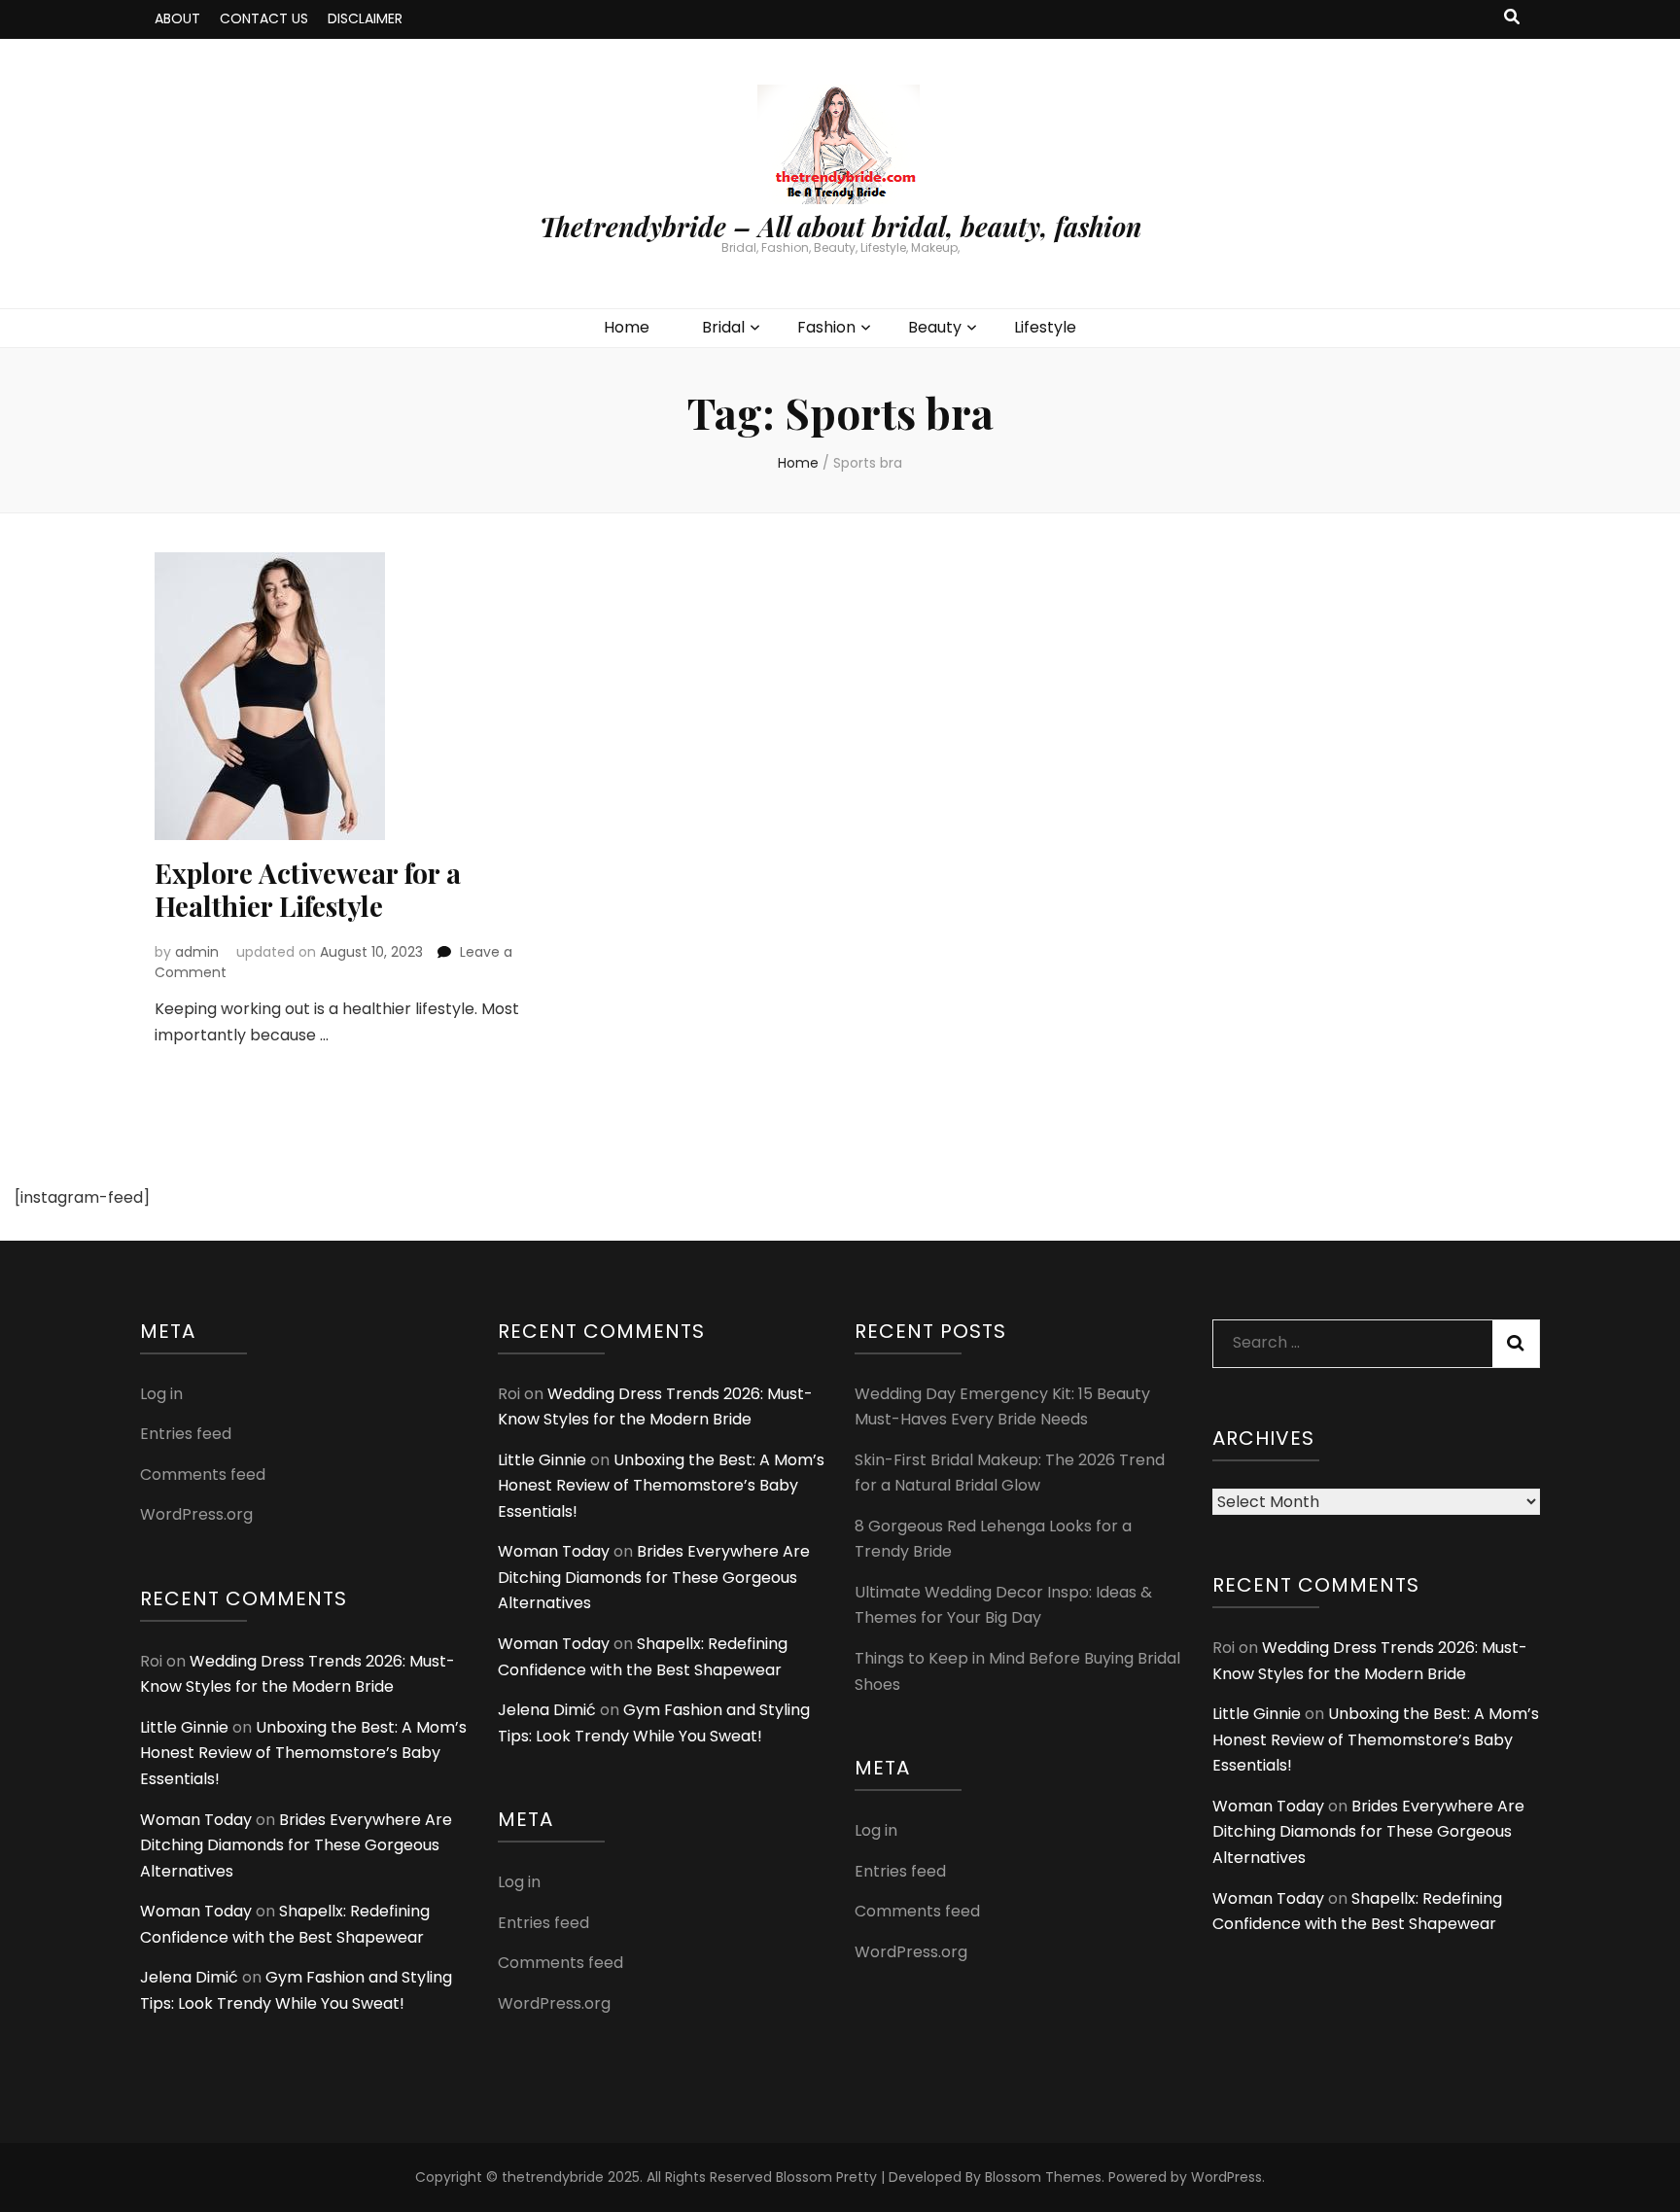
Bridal (723, 327)
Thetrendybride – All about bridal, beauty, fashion (840, 227)
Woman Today (196, 1820)
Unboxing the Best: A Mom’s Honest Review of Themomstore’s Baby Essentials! (303, 1753)
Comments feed (203, 1475)
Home (627, 327)
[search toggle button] (1512, 18)
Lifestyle (1045, 327)
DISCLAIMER (365, 18)
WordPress (1226, 2177)
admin (197, 952)
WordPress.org (196, 1514)
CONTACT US (264, 18)
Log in (161, 1394)
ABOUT (177, 18)
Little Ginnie (184, 1727)
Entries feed (186, 1434)
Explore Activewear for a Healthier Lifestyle (308, 889)
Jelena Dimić (189, 1977)
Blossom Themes (1043, 2177)
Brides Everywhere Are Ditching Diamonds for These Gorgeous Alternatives (296, 1845)
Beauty (935, 327)
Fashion (826, 327)
